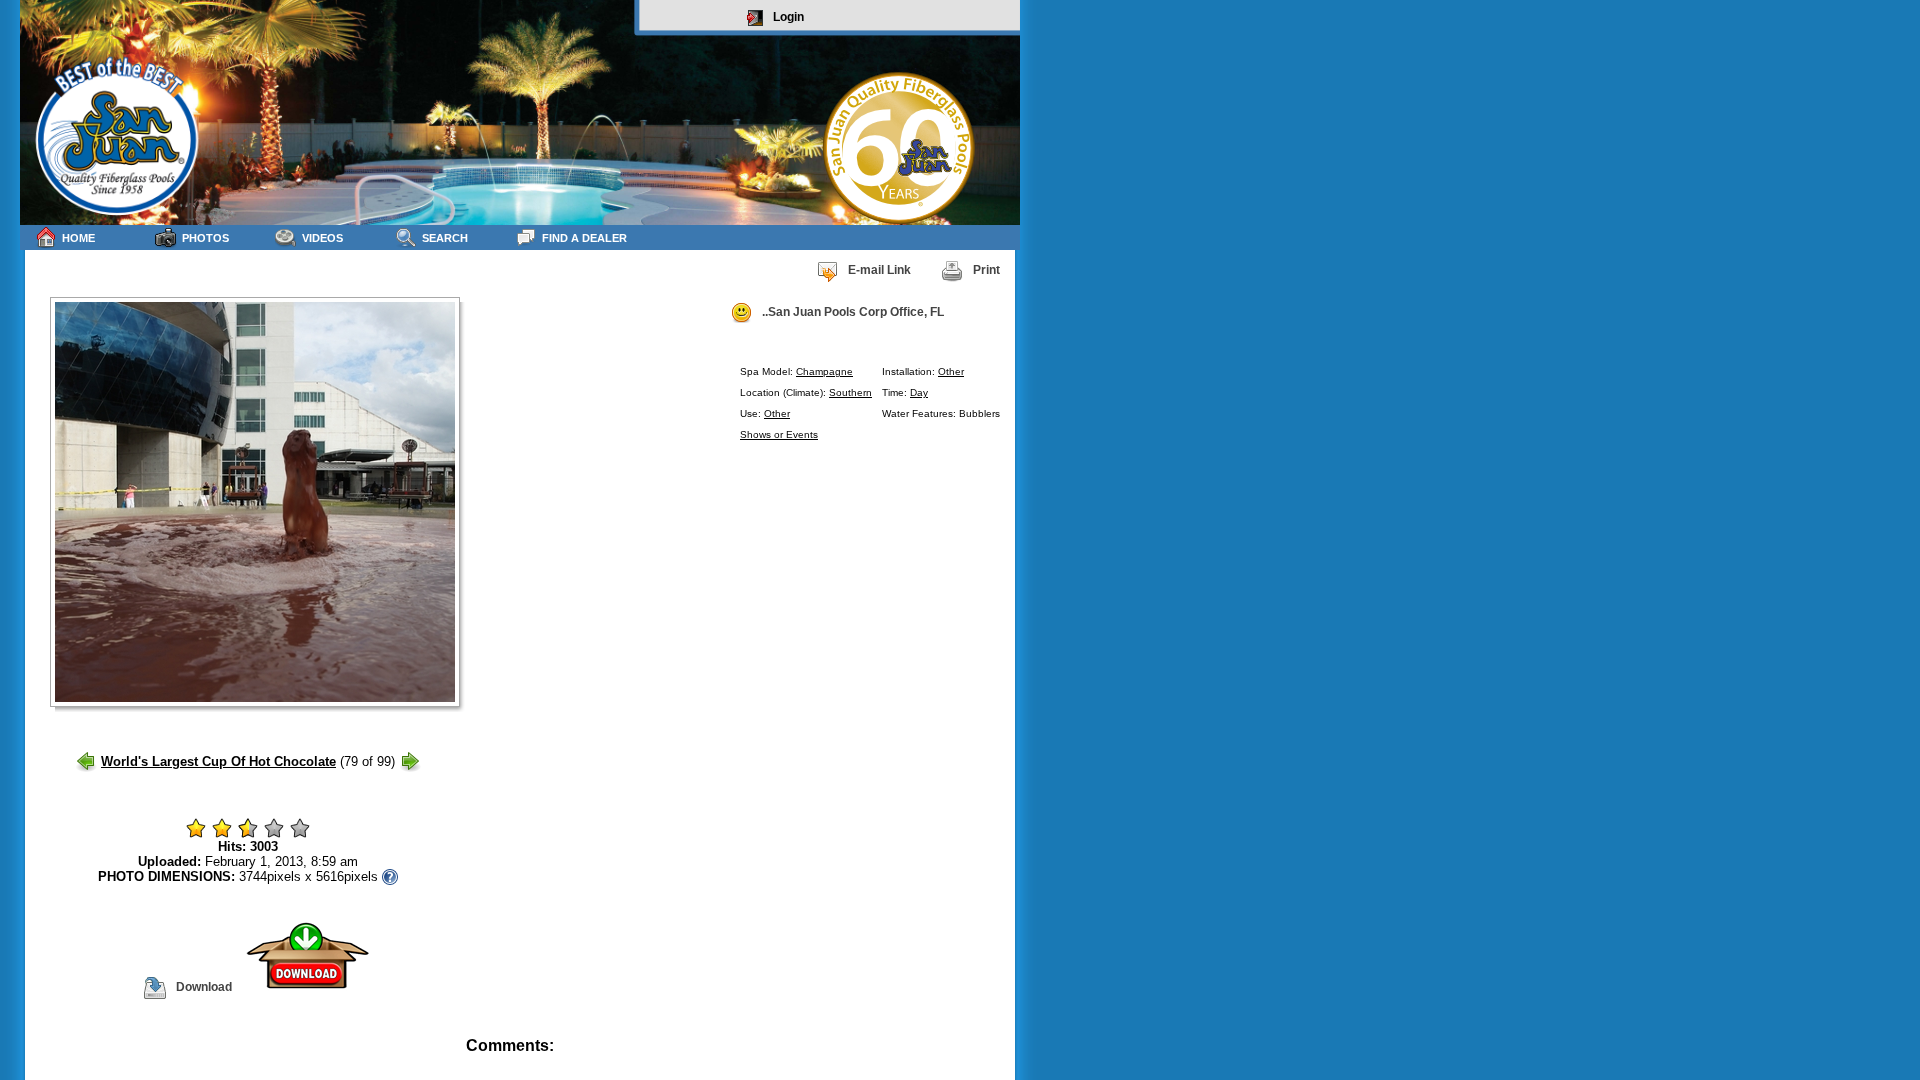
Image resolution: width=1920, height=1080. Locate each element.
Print (986, 270)
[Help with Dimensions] (390, 876)
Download (204, 987)
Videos (322, 238)
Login (788, 17)
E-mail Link (879, 270)
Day (919, 392)
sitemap (996, 1059)
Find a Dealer (584, 238)
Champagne (824, 371)
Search (445, 238)
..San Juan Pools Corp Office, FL (853, 312)
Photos (205, 238)
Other (951, 371)
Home (78, 238)
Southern (850, 392)
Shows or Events (779, 434)
